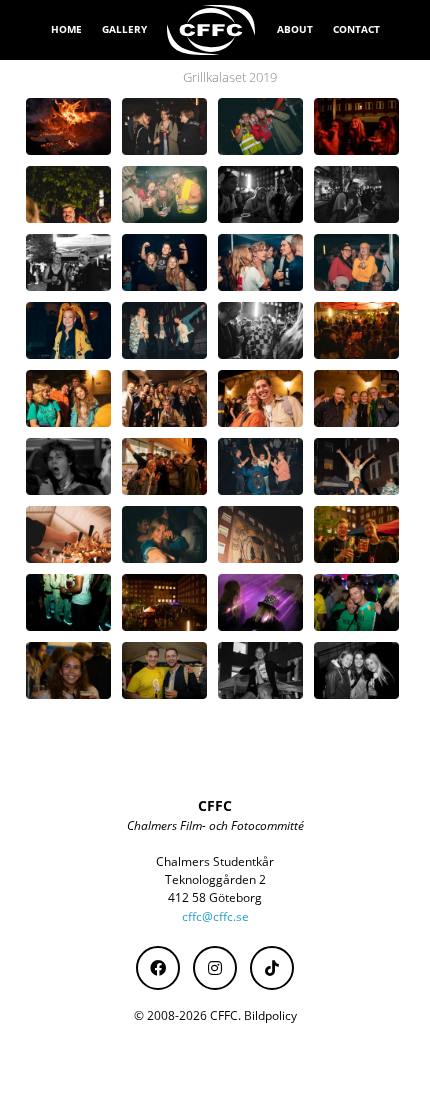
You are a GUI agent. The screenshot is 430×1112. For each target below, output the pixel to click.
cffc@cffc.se (215, 916)
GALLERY (124, 29)
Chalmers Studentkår (215, 861)
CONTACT (356, 29)
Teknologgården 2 (215, 879)
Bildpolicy (270, 1015)
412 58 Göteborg (215, 897)
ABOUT (295, 29)
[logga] (212, 30)
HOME (66, 29)
